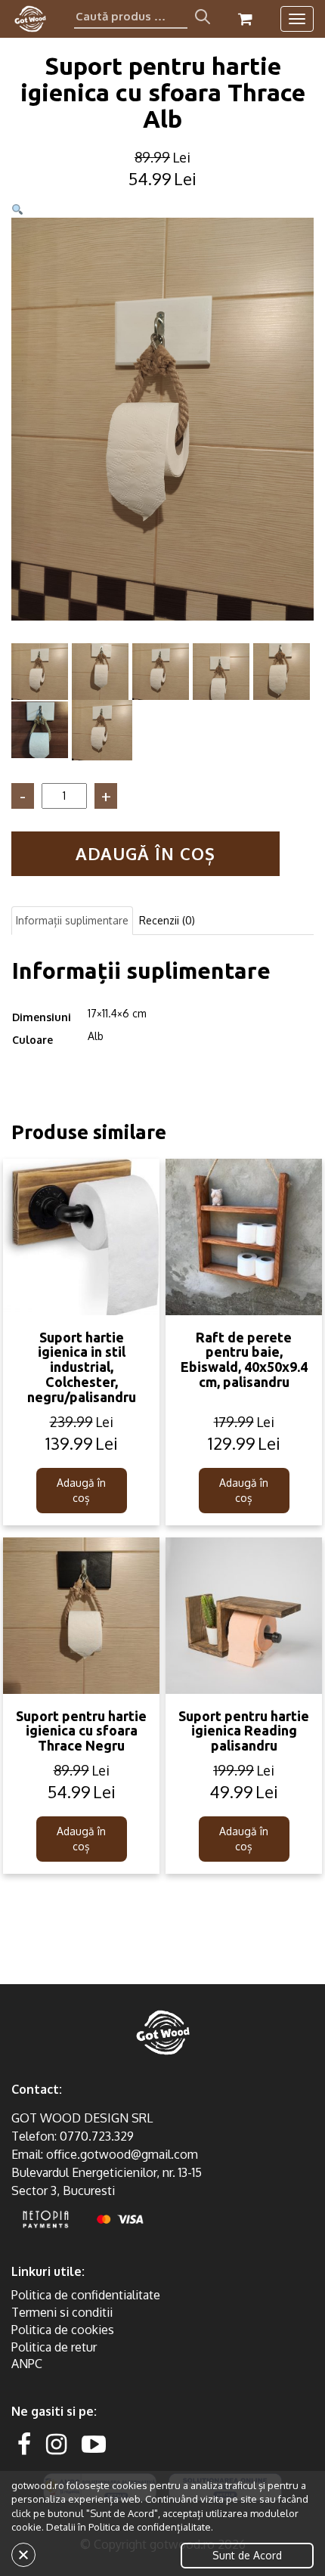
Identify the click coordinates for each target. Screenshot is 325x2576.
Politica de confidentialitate (86, 2295)
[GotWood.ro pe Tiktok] (118, 2443)
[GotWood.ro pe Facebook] (24, 2443)
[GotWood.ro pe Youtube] (94, 2443)
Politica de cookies (63, 2330)
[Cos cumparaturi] (245, 19)
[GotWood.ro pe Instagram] (56, 2443)
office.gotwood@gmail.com (122, 2154)
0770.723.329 (97, 2136)
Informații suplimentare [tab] (72, 920)
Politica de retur (54, 2347)
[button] (17, 210)
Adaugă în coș (145, 853)
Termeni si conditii (62, 2312)
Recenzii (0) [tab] (167, 920)
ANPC (27, 2364)
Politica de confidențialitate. (151, 2527)
